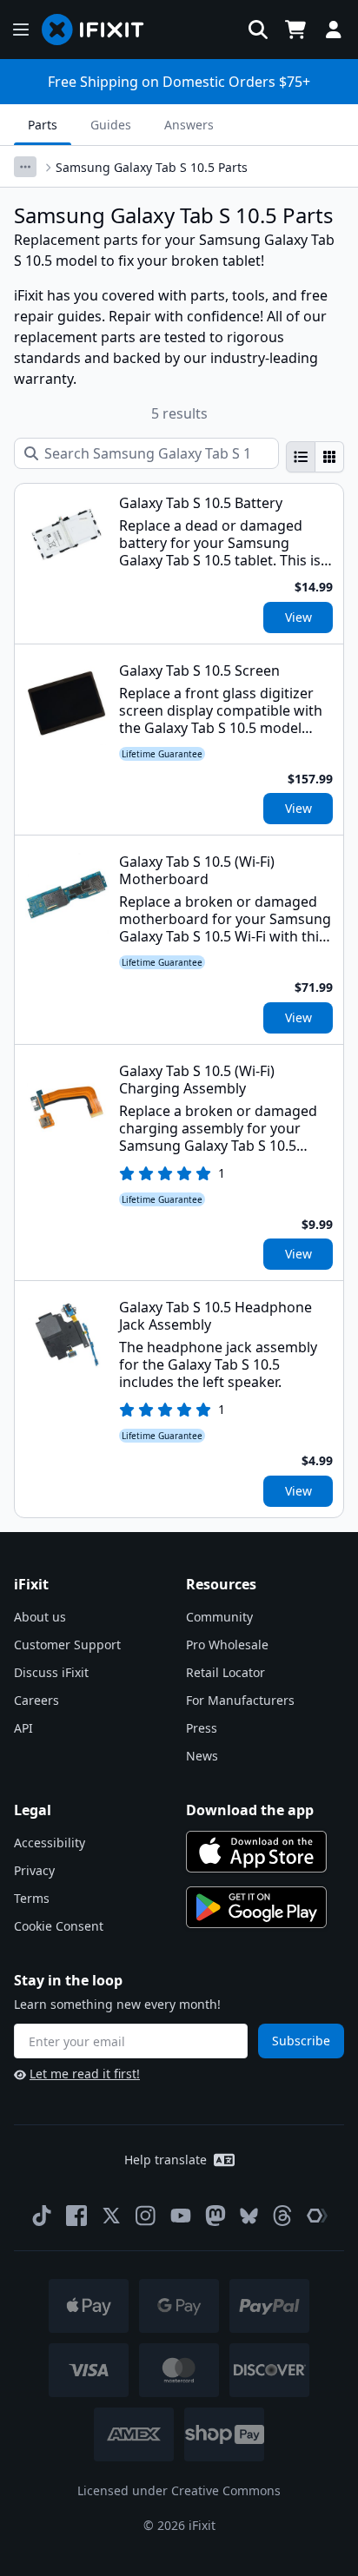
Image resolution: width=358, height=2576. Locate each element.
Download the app (250, 1810)
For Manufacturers (240, 1700)
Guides (111, 125)
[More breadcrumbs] (25, 167)
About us (40, 1617)
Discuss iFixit (51, 1672)
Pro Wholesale (227, 1645)
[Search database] (258, 30)
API (23, 1728)
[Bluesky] (249, 2216)
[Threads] (282, 2216)
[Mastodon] (215, 2216)
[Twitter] (111, 2216)
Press (202, 1728)
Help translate (166, 2160)
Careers (36, 1700)
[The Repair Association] (317, 2216)
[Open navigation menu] (21, 30)
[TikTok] (42, 2216)
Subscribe (301, 2041)
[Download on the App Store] (256, 1852)
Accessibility (50, 1843)
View (298, 617)
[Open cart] (295, 30)
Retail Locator (225, 1672)
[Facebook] (76, 2216)
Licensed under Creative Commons (179, 2490)
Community (219, 1617)
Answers (189, 125)
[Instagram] (146, 2216)
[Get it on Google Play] (256, 1907)
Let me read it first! (85, 2074)
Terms (32, 1898)
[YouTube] (181, 2216)
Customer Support (67, 1645)
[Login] (334, 30)
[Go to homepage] (100, 30)
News (202, 1756)
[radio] (301, 457)
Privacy (34, 1870)
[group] (315, 457)
